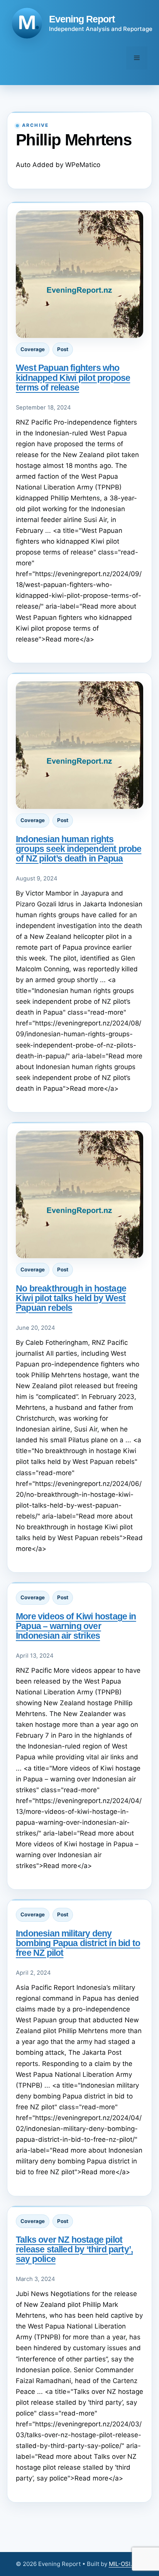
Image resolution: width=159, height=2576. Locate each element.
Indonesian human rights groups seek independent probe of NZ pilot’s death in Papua (79, 849)
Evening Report (82, 19)
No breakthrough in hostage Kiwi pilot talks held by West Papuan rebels (71, 1298)
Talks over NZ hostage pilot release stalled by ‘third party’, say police (74, 2249)
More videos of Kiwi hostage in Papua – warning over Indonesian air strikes (76, 1626)
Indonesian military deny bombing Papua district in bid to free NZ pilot (78, 1943)
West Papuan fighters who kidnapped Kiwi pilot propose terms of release (73, 377)
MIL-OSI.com (126, 2564)
